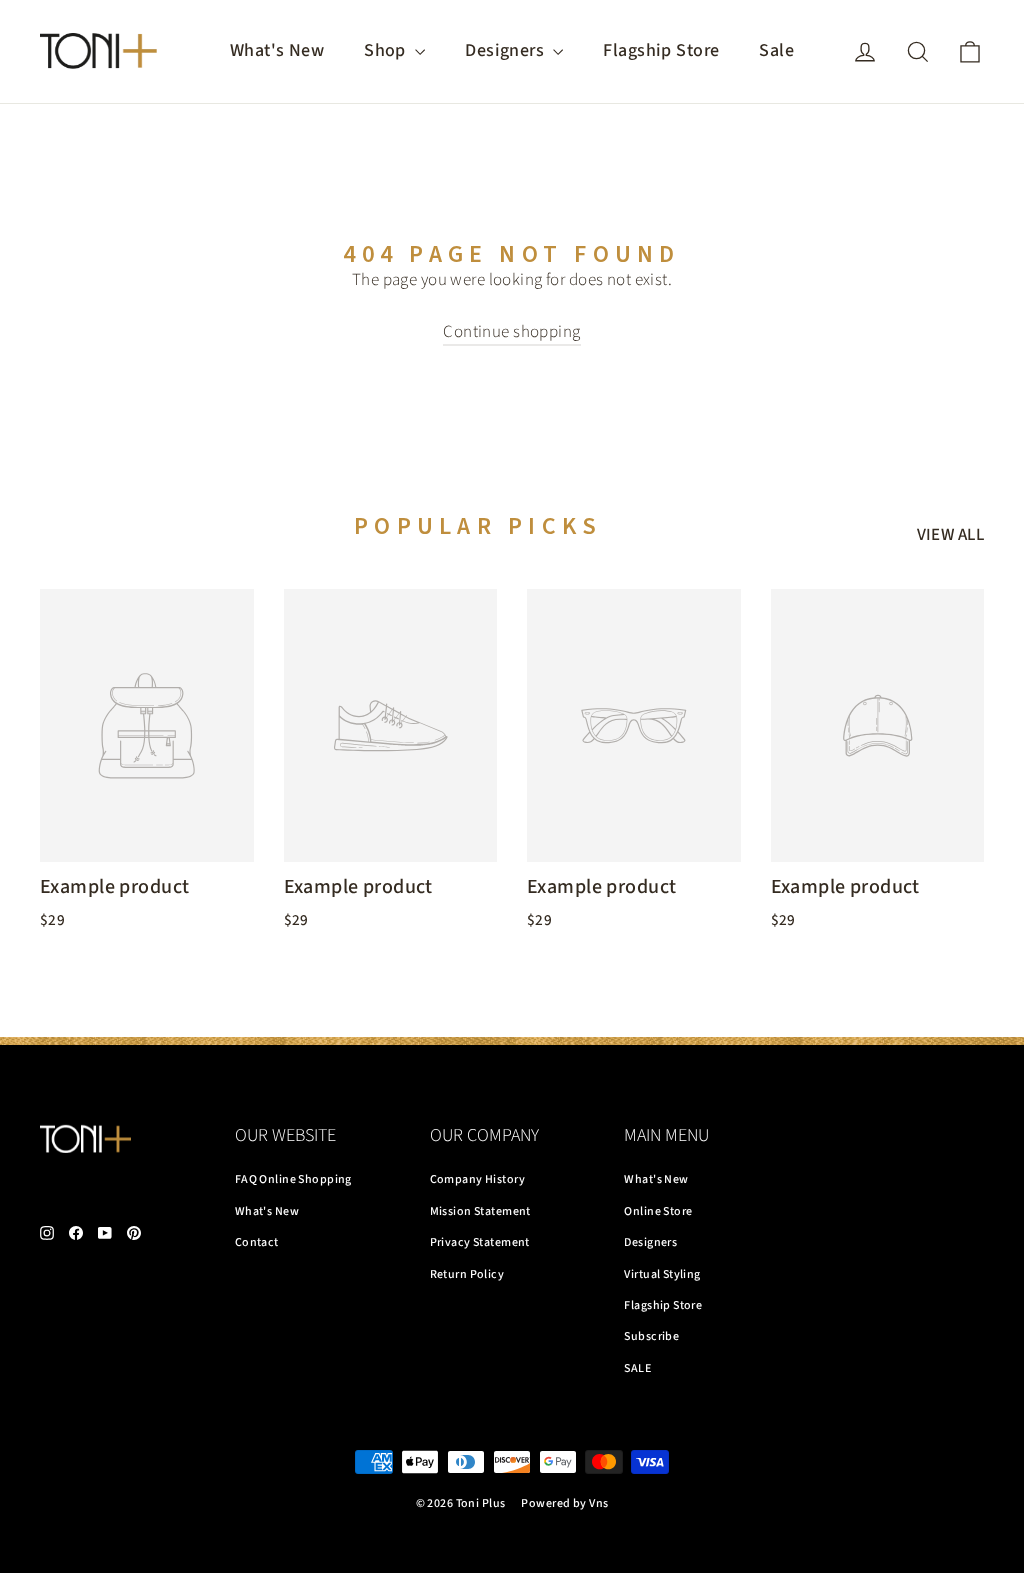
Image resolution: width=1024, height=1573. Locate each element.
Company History (477, 1179)
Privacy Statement (480, 1242)
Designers (506, 50)
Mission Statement (480, 1211)
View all (950, 535)
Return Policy (467, 1274)
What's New (277, 50)
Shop (387, 50)
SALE (637, 1368)
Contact (257, 1242)
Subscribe (651, 1336)
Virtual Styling (662, 1274)
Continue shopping (511, 332)
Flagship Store (661, 50)
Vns (598, 1503)
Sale (776, 50)
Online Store (658, 1211)
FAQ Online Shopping (293, 1179)
